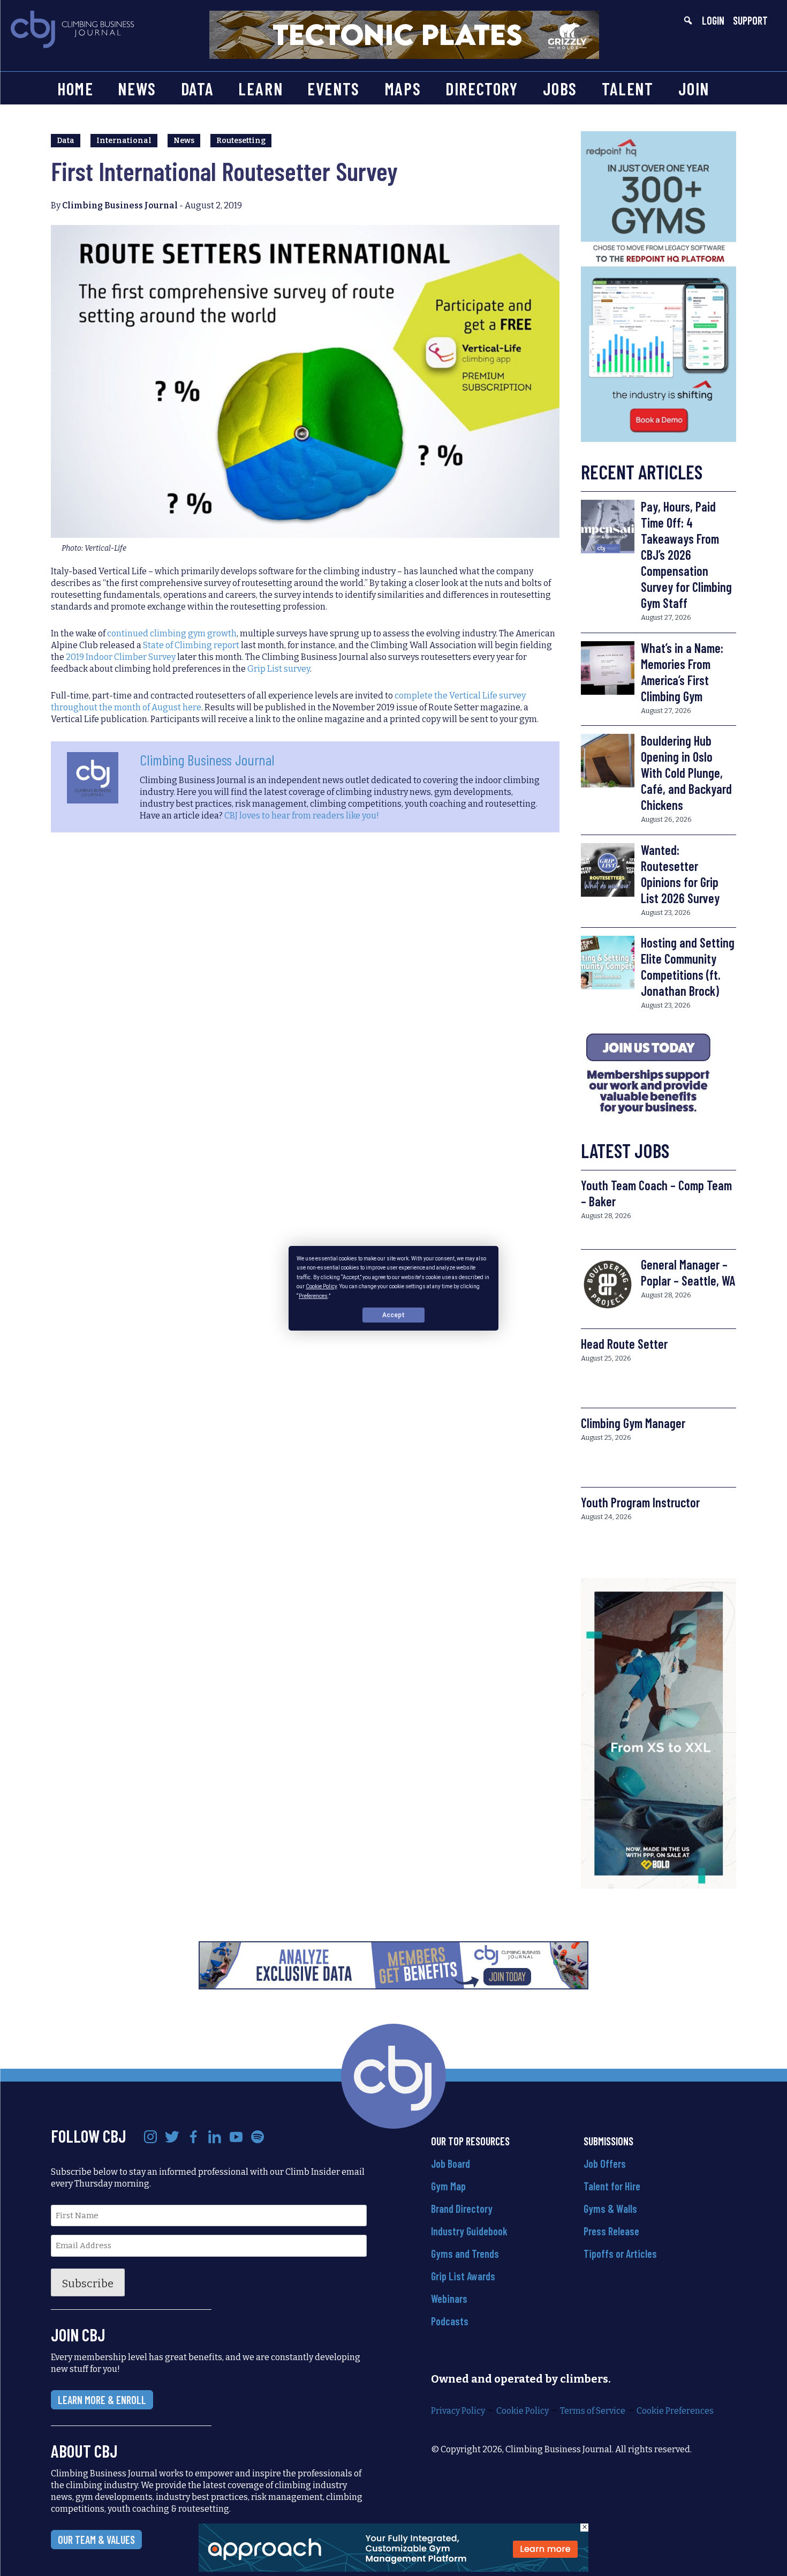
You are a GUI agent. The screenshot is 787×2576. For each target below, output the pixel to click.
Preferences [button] (313, 1295)
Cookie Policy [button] (321, 1286)
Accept (393, 1315)
